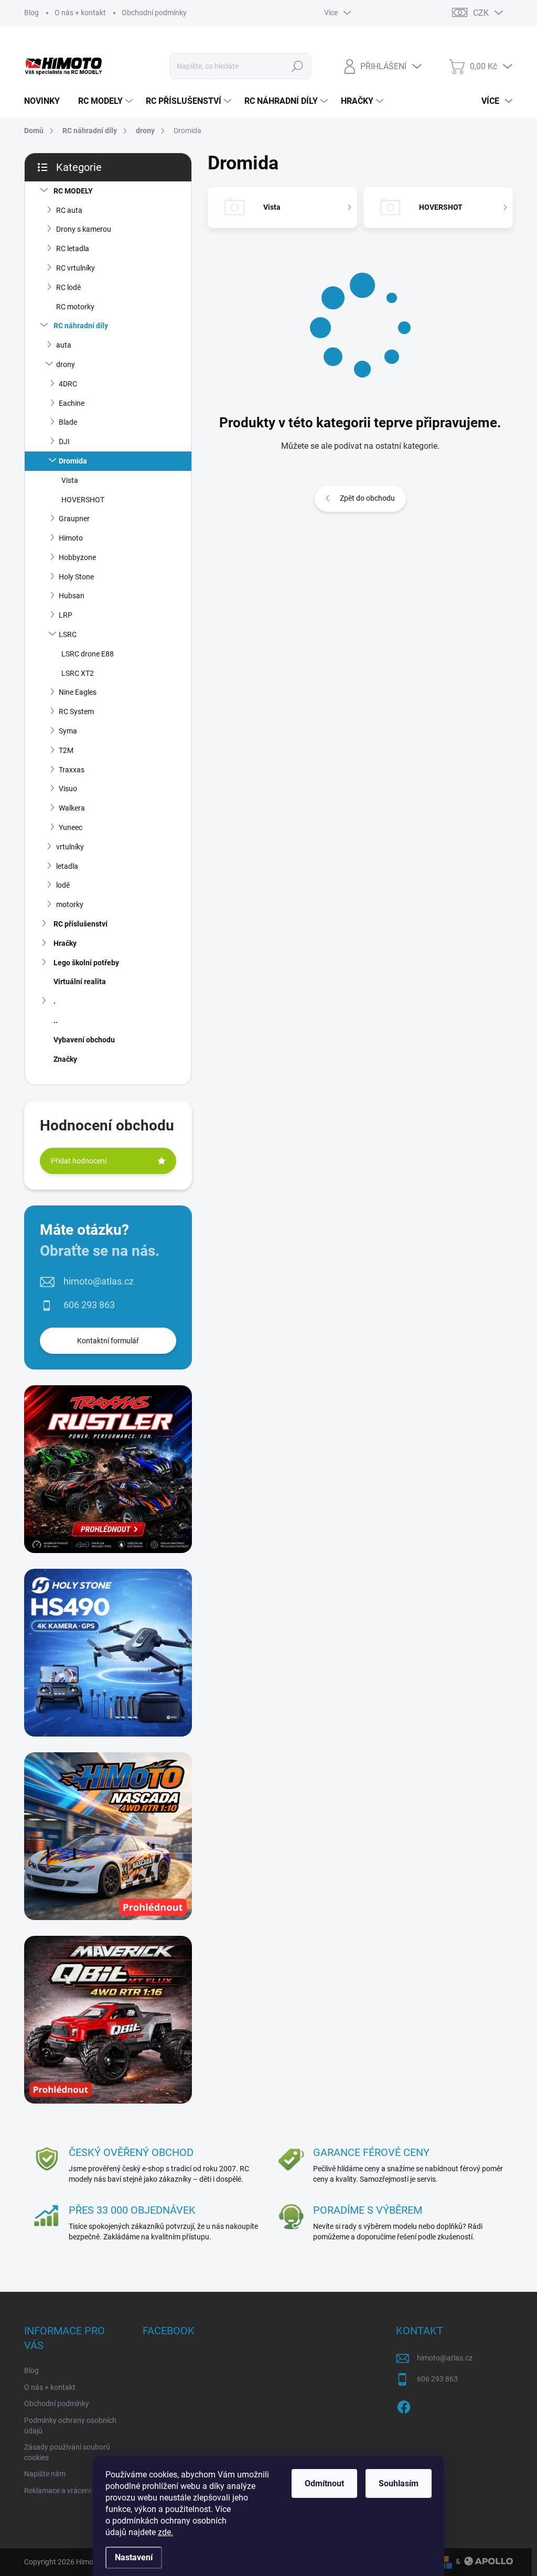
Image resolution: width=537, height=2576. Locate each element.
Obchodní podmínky (154, 13)
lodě (63, 885)
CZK (481, 13)
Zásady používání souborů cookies (67, 2452)
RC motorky (75, 307)
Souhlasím (399, 2483)
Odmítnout (324, 2483)
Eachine (72, 403)
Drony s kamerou (84, 229)
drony (66, 364)
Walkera (72, 808)
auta (64, 345)
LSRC (68, 634)
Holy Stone (76, 577)
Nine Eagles (78, 692)
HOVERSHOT (83, 500)
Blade (68, 422)
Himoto (71, 538)
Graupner (74, 519)
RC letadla (73, 249)
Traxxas (72, 770)
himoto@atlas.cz (99, 1281)
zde (165, 2532)
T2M (66, 750)
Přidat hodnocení (79, 1161)
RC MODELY (73, 191)
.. (56, 1020)
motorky (70, 904)
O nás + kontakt (80, 13)
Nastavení (134, 2557)
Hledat (297, 66)
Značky (65, 1059)
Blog (31, 13)
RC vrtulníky (76, 268)
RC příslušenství (80, 924)
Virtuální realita (80, 982)
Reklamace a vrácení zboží (67, 2491)
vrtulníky (70, 847)
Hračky (65, 943)
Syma (68, 731)
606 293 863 (89, 1305)
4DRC (68, 384)
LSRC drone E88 (88, 654)
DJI (64, 441)
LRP (66, 615)
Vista (70, 480)
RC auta (69, 210)
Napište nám (45, 2474)
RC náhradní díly (81, 326)
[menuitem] (46, 101)
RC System (76, 712)
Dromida (73, 461)
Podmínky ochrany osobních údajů (70, 2426)
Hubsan (72, 596)
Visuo (68, 789)
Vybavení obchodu (84, 1040)
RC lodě (68, 287)
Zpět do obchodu (367, 498)
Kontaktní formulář (108, 1341)
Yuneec (71, 827)
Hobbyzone (77, 557)
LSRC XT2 (78, 673)
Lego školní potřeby (86, 963)
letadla (67, 866)
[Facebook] (404, 2405)
